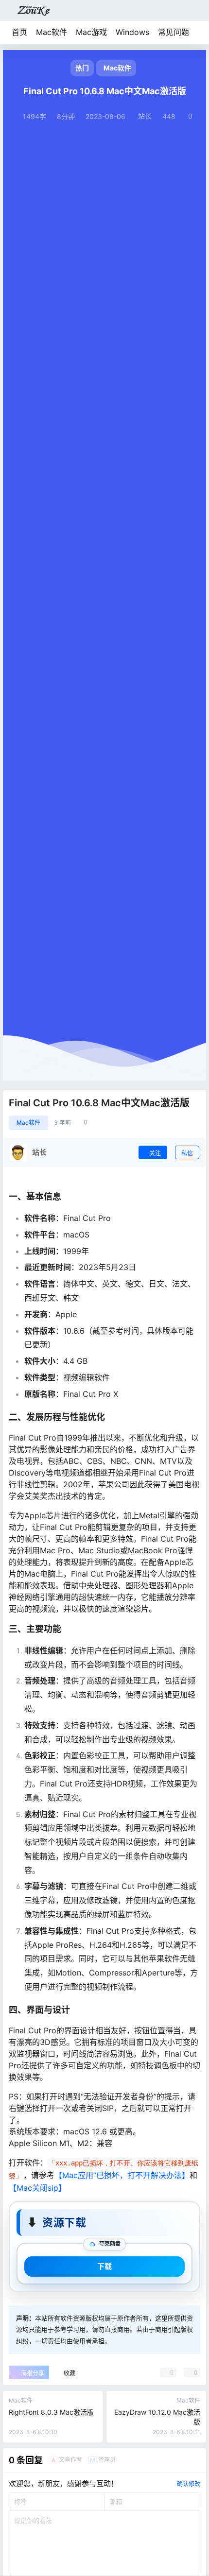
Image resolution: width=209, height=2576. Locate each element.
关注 (155, 1153)
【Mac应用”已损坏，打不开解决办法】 (122, 2175)
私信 (187, 1153)
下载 (104, 2266)
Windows (132, 32)
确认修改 (189, 2484)
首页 (19, 32)
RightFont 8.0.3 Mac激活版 (51, 2412)
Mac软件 (52, 32)
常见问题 (174, 32)
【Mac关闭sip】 (37, 2188)
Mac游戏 (91, 32)
